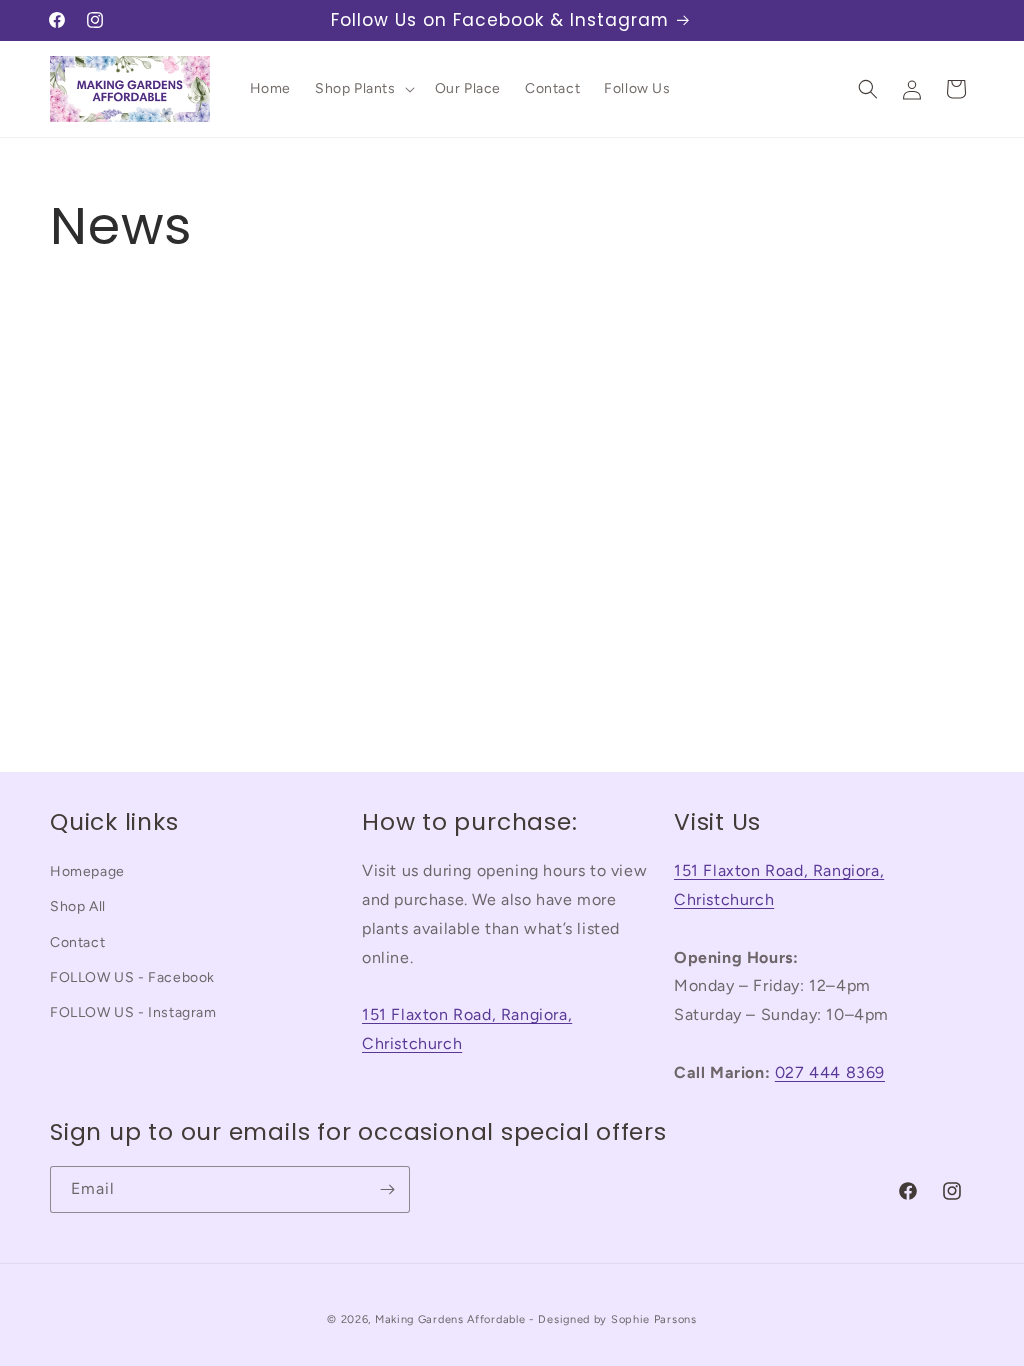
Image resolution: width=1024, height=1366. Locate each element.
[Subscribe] (387, 1189)
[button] (363, 89)
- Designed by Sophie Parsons (613, 1319)
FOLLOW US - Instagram (133, 1012)
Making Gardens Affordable (450, 1319)
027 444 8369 (830, 1072)
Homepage (87, 871)
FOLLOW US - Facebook (132, 977)
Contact (77, 942)
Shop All (78, 906)
